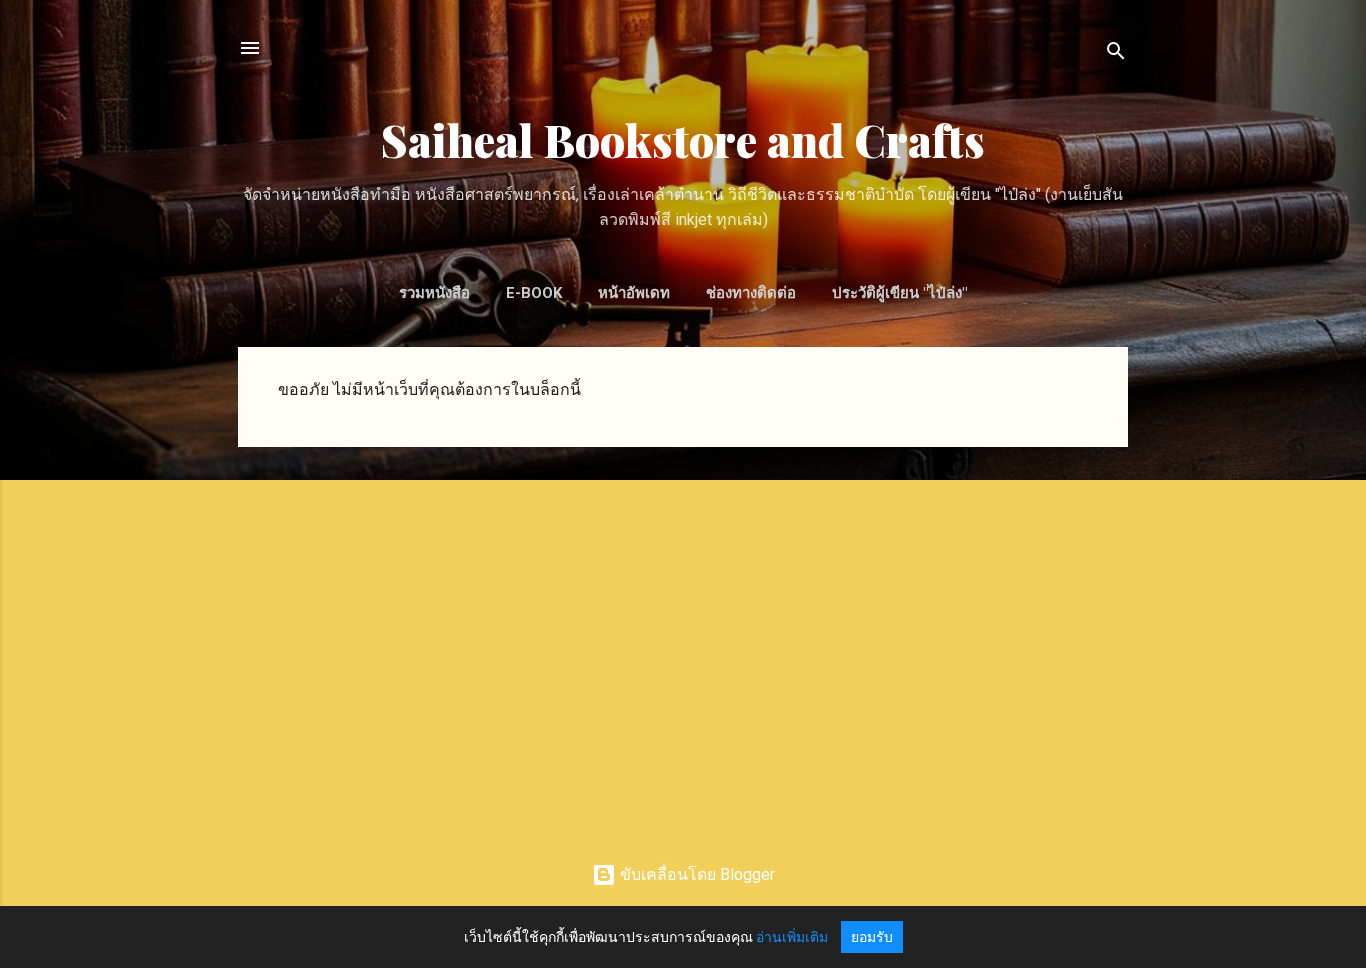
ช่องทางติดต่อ (751, 293)
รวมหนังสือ (434, 293)
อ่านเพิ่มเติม (792, 937)
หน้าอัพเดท (634, 293)
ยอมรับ (872, 937)
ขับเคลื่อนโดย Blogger (695, 874)
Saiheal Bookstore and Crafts (683, 139)
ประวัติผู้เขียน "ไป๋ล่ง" (899, 293)
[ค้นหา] (1116, 54)
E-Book (534, 293)
